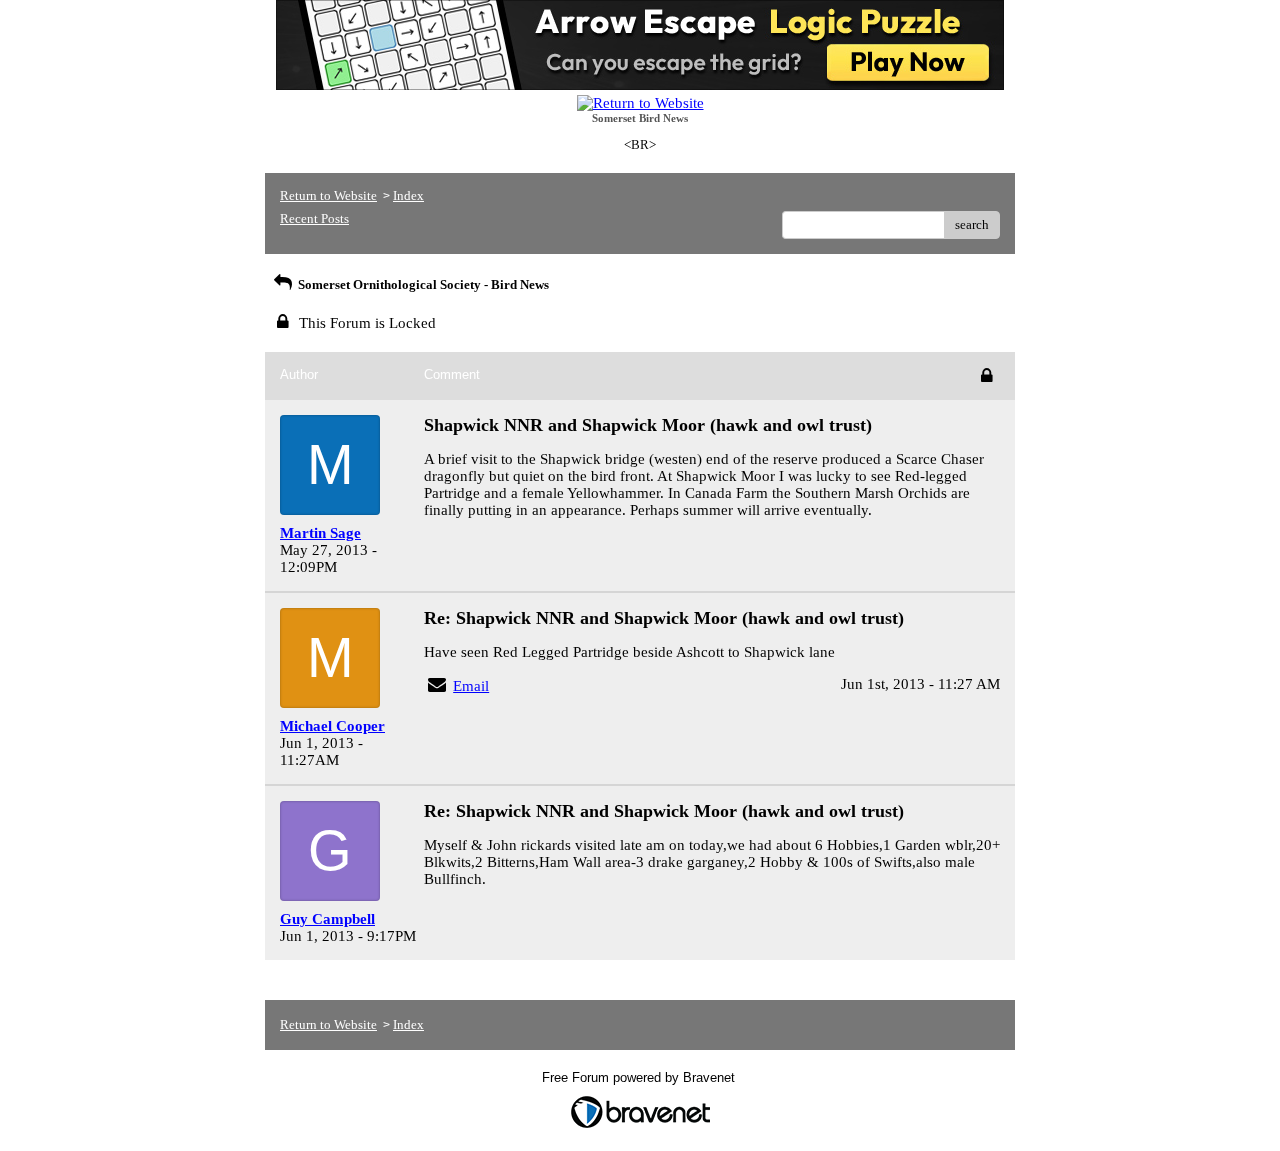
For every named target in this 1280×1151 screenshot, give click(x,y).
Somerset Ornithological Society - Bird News (422, 284)
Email (471, 686)
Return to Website (328, 195)
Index (408, 195)
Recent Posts (314, 218)
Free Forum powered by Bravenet (640, 1077)
